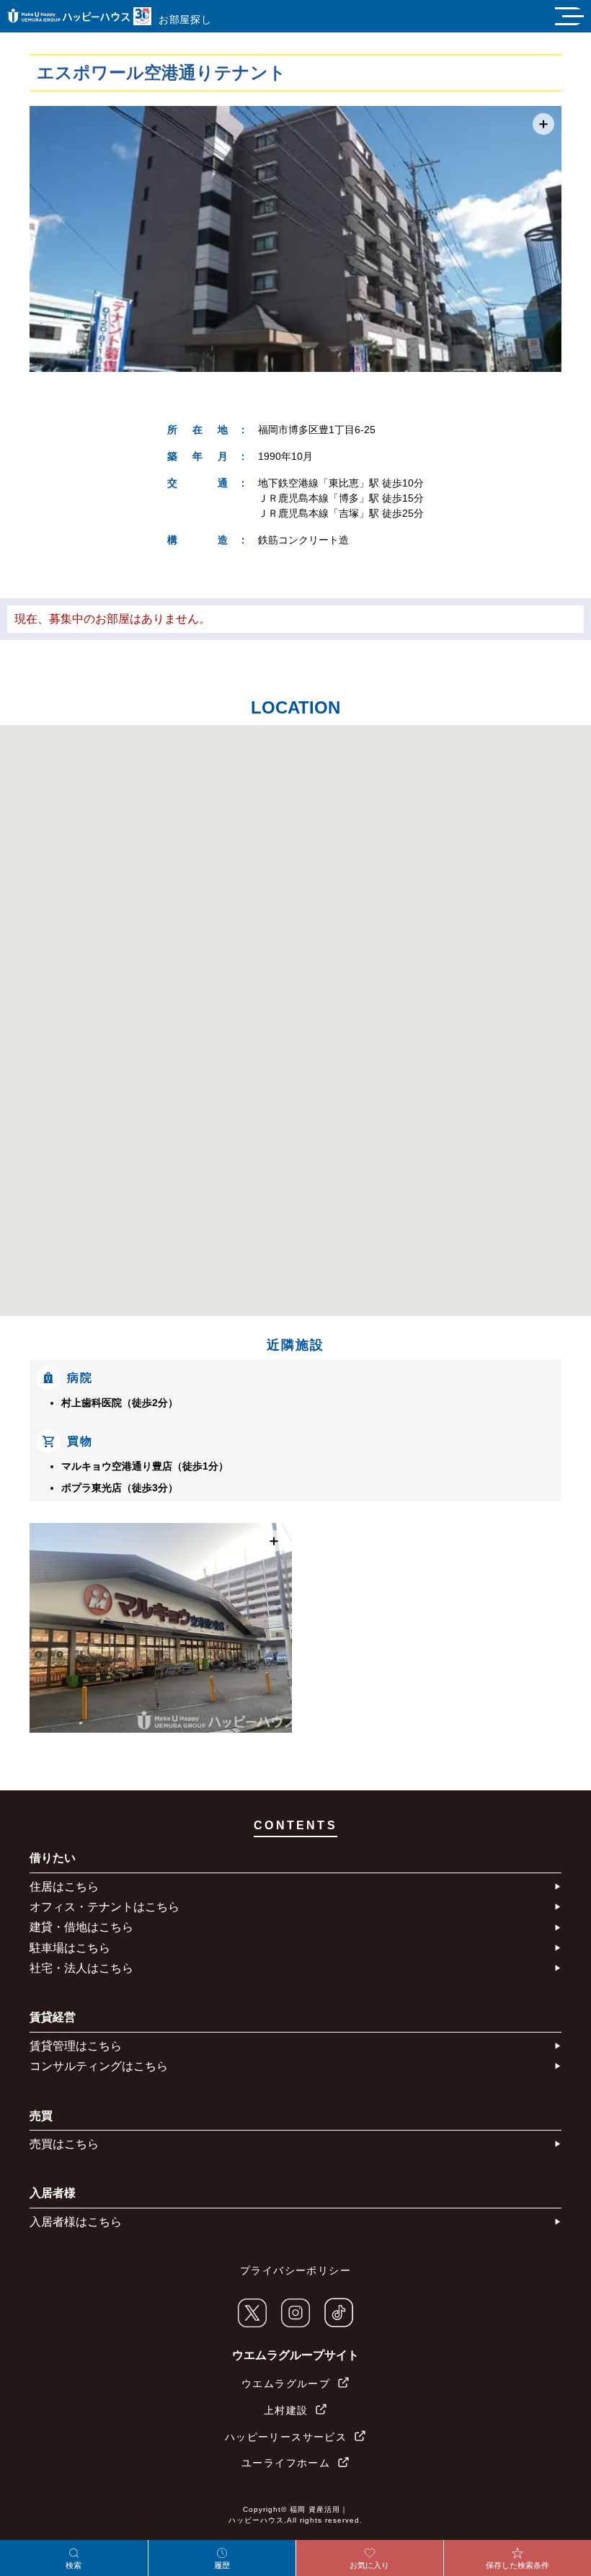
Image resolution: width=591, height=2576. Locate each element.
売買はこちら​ (64, 2144)
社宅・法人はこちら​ (81, 1968)
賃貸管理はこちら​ (76, 2046)
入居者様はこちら (76, 2222)
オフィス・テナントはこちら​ (105, 1907)
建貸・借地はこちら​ (81, 1927)
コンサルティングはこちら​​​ (99, 2066)
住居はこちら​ (64, 1887)
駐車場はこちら (70, 1948)
